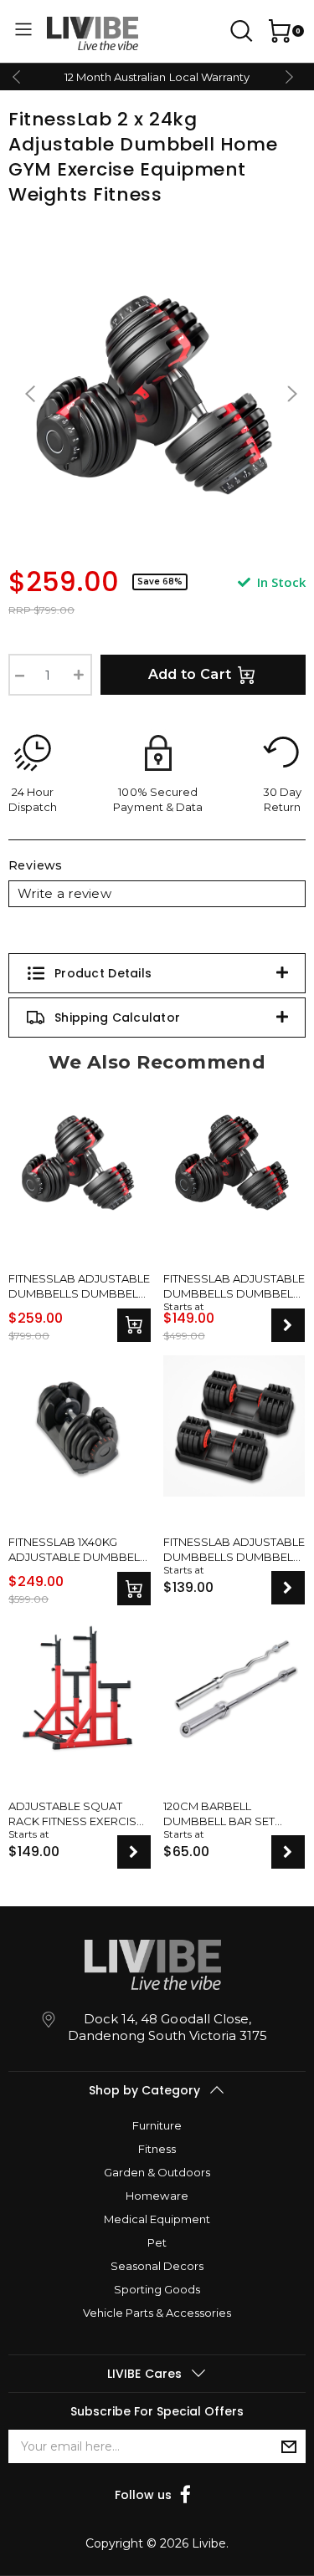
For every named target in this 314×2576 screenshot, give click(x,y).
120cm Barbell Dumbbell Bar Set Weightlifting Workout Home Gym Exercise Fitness (226, 1814)
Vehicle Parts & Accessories (157, 2313)
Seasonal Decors (157, 2266)
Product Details (103, 973)
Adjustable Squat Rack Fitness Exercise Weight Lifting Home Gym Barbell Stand (76, 1814)
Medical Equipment (157, 2219)
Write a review (64, 893)
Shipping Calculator (117, 1018)
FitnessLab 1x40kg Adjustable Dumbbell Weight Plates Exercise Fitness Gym (77, 1550)
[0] (278, 31)
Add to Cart (190, 674)
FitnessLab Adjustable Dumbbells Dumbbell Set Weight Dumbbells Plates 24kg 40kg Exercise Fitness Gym (234, 1286)
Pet (157, 2242)
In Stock (280, 582)
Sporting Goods (157, 2289)
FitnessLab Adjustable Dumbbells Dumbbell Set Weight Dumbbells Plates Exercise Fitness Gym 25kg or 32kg (234, 1550)
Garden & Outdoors (157, 2172)
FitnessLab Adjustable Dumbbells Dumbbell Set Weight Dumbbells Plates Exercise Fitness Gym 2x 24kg (79, 1286)
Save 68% (160, 582)
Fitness (157, 2149)
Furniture (157, 2125)
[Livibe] (93, 33)
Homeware (157, 2196)
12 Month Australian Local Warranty (157, 77)
